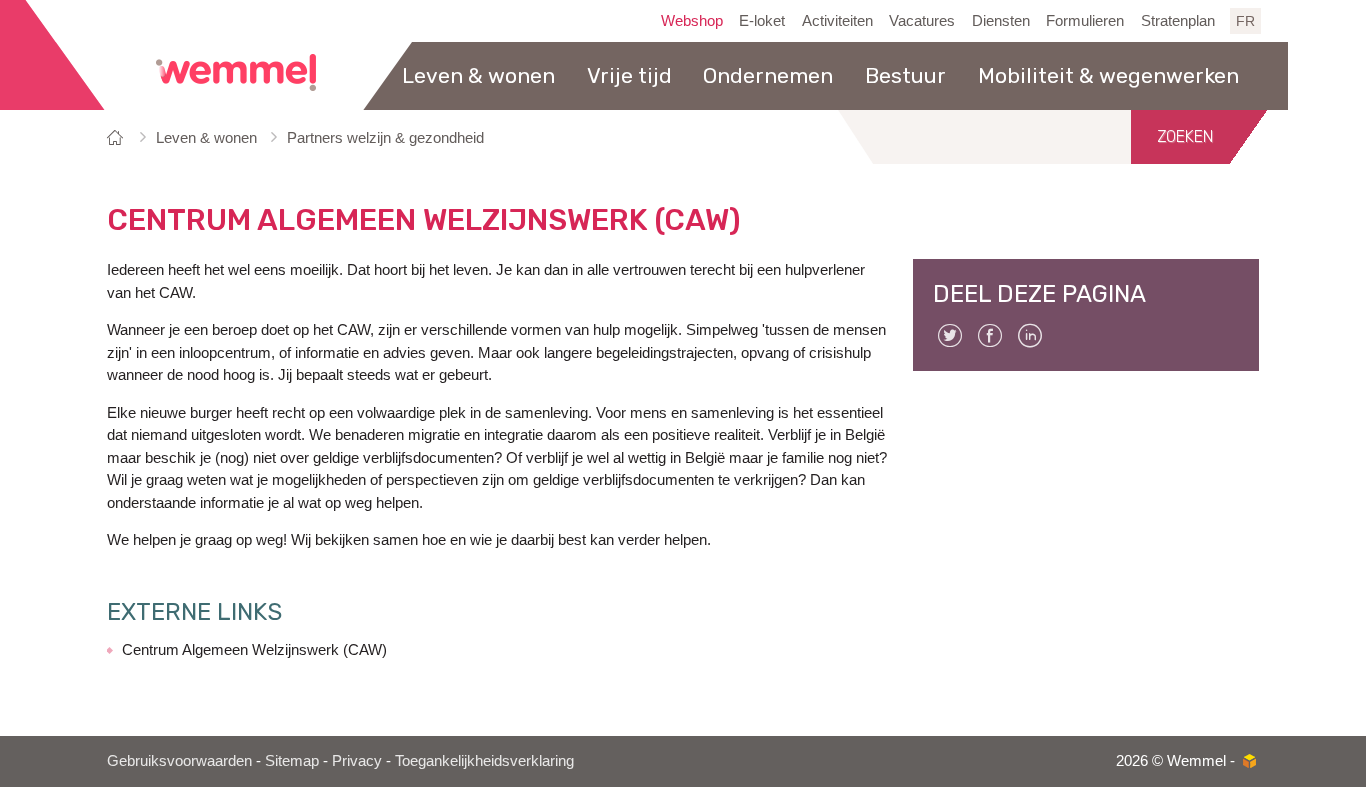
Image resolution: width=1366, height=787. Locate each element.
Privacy (357, 760)
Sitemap (292, 760)
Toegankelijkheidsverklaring (484, 760)
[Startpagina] (118, 137)
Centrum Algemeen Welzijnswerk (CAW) (254, 649)
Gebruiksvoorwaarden (179, 760)
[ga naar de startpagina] (235, 72)
